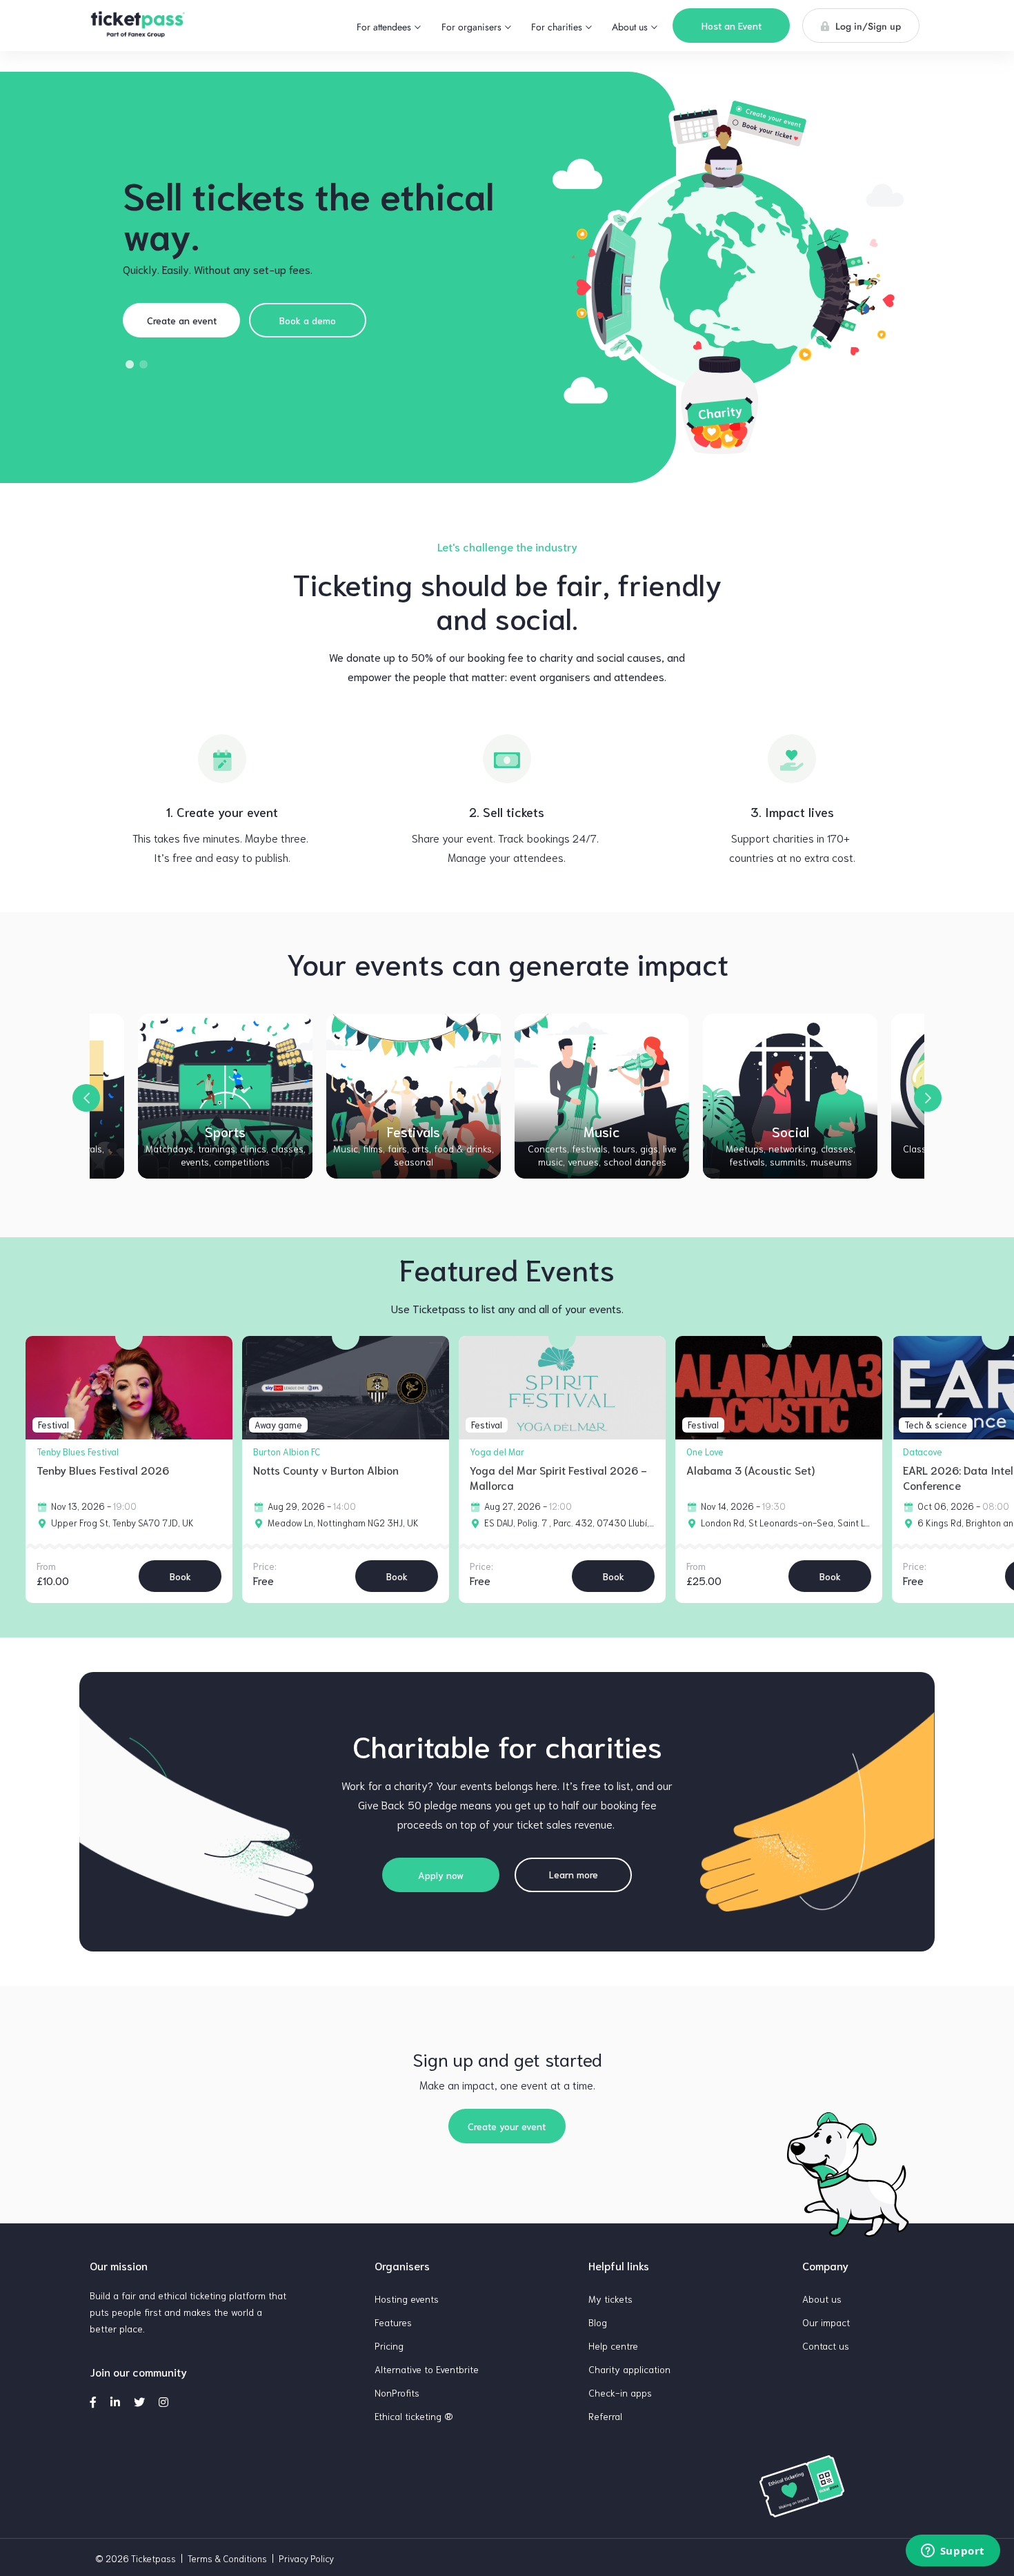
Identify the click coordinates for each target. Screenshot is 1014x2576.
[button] (389, 27)
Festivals (414, 1146)
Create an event (182, 320)
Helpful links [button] (619, 2265)
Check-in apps (620, 2392)
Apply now (441, 1875)
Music (602, 1146)
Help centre (613, 2346)
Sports (226, 1146)
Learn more (574, 1874)
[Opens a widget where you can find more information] (953, 2552)
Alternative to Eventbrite (427, 2369)
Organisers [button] (402, 2265)
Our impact (826, 2322)
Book (180, 1576)
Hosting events (407, 2299)
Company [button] (825, 2265)
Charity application (629, 2369)
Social (791, 1146)
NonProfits (397, 2392)
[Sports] (226, 1096)
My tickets (610, 2299)
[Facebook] (93, 2401)
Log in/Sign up (867, 26)
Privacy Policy (306, 2558)
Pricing (389, 2346)
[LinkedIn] (115, 2401)
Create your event (507, 2126)
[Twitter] (139, 2401)
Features (393, 2322)
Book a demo (308, 320)
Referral (605, 2416)
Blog (598, 2322)
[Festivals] (414, 1096)
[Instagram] (163, 2401)
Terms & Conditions (227, 2558)
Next (928, 1098)
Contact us (826, 2346)
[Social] (791, 1096)
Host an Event (732, 26)
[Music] (602, 1096)
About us (822, 2299)
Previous (86, 1098)
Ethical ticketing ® (414, 2416)
